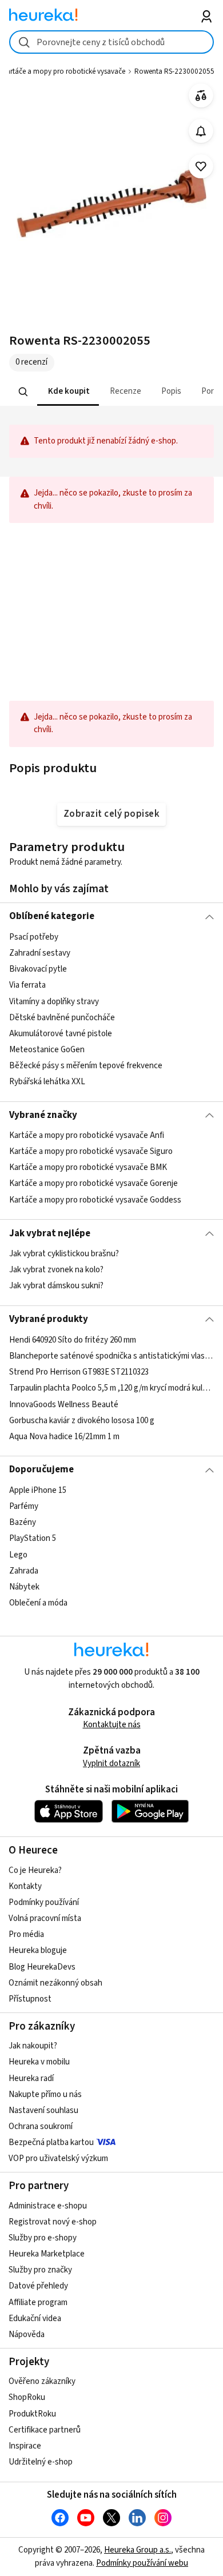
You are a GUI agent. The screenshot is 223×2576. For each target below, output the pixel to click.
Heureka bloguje (38, 1950)
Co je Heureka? (35, 1870)
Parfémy (24, 1506)
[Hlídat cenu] (201, 131)
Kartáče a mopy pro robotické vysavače (64, 71)
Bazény (23, 1522)
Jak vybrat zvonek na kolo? (56, 1270)
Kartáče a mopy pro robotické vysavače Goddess (95, 1200)
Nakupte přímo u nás (45, 2094)
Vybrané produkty (49, 1319)
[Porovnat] (201, 96)
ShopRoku (27, 2397)
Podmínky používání (44, 1902)
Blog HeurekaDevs (42, 1967)
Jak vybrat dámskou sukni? (56, 1286)
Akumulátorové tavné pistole (61, 1034)
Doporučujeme (41, 1469)
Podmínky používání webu (142, 2563)
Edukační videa (35, 2319)
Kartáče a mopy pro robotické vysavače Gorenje (93, 1184)
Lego (18, 1554)
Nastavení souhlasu (43, 2110)
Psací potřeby (34, 937)
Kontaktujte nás (112, 1725)
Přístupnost (30, 1999)
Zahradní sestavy (40, 953)
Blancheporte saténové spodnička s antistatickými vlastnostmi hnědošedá (112, 1356)
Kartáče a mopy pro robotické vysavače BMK (88, 1167)
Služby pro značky (40, 2270)
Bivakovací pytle (38, 969)
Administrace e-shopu (48, 2206)
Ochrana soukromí (41, 2126)
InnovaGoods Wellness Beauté (64, 1404)
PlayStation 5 (33, 1538)
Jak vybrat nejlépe (50, 1233)
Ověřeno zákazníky (42, 2381)
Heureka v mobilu (39, 2062)
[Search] (23, 392)
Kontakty (25, 1886)
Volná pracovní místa (45, 1918)
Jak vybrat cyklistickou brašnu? (64, 1254)
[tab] (67, 392)
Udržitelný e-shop (41, 2462)
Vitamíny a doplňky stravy (54, 1001)
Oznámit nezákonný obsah (55, 1983)
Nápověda (27, 2335)
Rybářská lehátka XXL (47, 1082)
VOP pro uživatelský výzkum (58, 2158)
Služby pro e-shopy (43, 2238)
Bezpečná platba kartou (51, 2142)
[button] (67, 392)
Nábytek (24, 1586)
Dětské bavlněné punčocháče (62, 1017)
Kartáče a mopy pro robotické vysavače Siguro (91, 1151)
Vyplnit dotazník (111, 1764)
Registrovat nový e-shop (53, 2222)
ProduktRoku (32, 2414)
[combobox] (112, 42)
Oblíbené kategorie (52, 916)
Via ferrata (27, 985)
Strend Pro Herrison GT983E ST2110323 (79, 1372)
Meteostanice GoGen (47, 1050)
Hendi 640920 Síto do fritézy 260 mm (73, 1340)
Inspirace (25, 2446)
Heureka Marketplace (47, 2254)
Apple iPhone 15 (38, 1490)
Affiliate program (38, 2303)
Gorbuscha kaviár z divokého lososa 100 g (82, 1420)
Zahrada (24, 1570)
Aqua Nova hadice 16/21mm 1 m (64, 1436)
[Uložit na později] (201, 167)
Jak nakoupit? (33, 2046)
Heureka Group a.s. (138, 2550)
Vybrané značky (43, 1115)
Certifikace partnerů (45, 2430)
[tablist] (112, 392)
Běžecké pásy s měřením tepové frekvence (86, 1066)
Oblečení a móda (38, 1603)
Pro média (26, 1934)
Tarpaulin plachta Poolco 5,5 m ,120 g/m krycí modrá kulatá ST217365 (112, 1388)
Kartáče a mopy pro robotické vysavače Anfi (87, 1135)
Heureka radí (31, 2078)
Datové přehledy (38, 2286)
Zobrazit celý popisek (111, 814)
